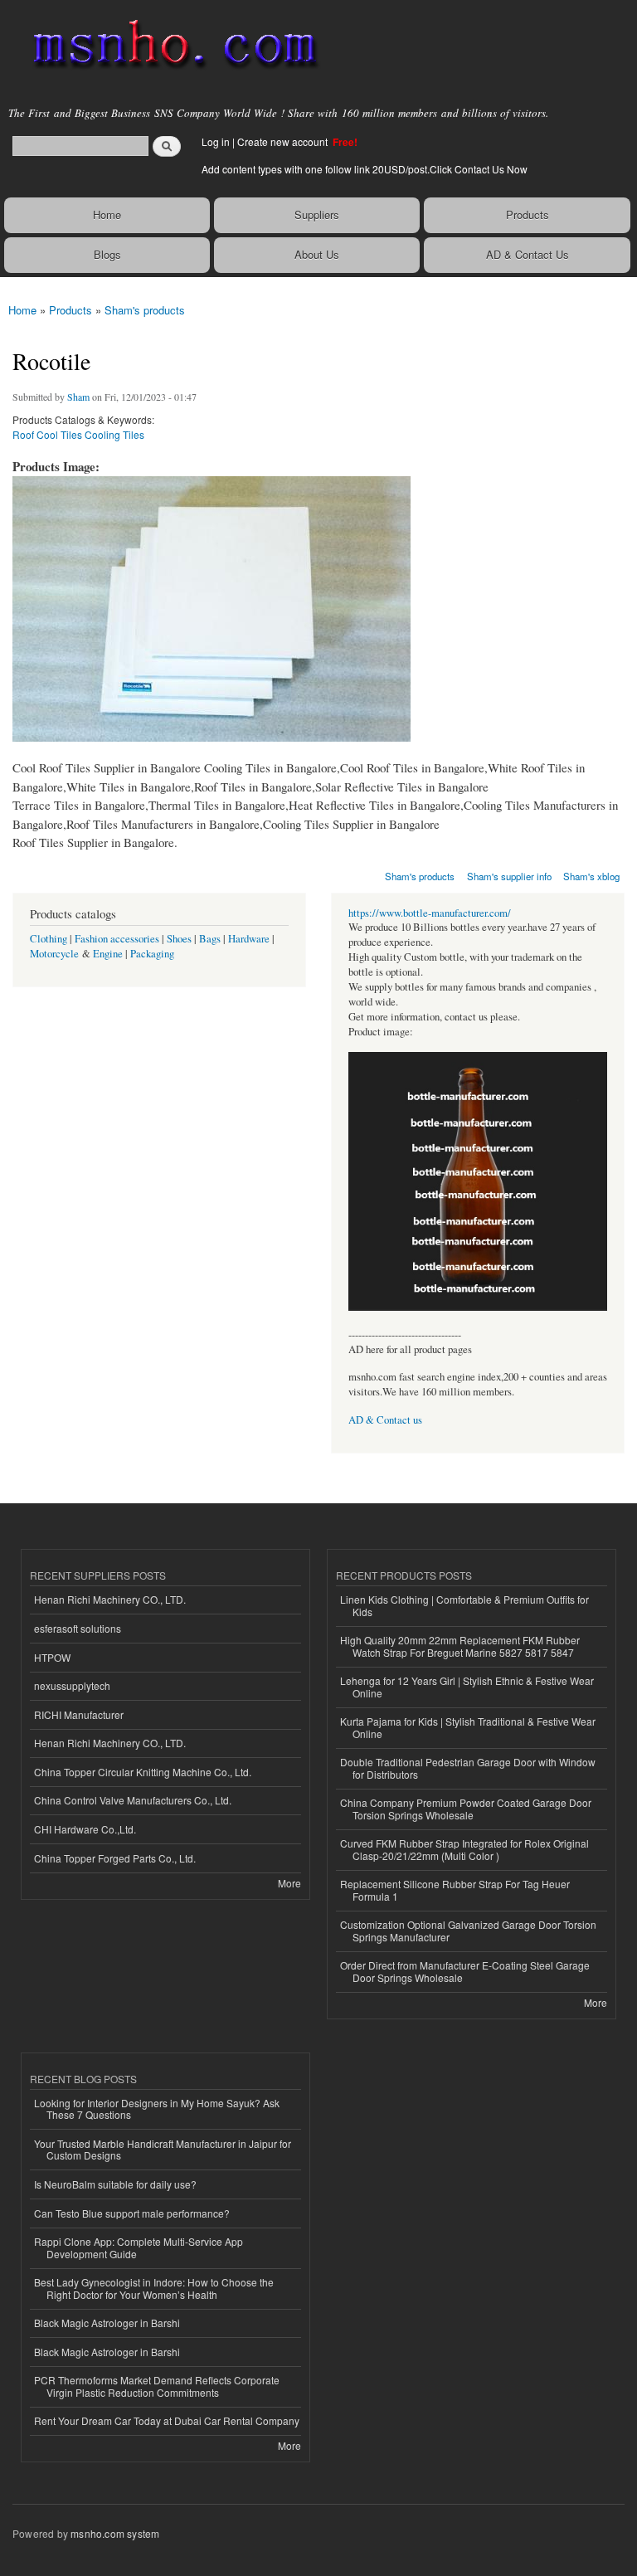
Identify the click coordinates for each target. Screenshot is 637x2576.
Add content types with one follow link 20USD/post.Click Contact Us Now (365, 169)
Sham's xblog (591, 876)
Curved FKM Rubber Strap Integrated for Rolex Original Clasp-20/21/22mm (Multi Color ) (464, 1849)
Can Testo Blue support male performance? (132, 2213)
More (289, 1883)
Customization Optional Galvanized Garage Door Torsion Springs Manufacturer (468, 1930)
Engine (108, 954)
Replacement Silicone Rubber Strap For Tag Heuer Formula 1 (455, 1889)
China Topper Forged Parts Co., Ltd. (115, 1858)
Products (528, 214)
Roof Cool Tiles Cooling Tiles (78, 434)
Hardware (249, 939)
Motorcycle (54, 954)
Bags (210, 939)
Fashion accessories (117, 939)
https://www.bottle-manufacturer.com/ (430, 913)
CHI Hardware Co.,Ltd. (85, 1829)
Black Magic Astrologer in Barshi (107, 2323)
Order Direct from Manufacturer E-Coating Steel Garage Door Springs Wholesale (465, 1971)
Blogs (107, 254)
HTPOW (52, 1657)
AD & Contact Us (528, 254)
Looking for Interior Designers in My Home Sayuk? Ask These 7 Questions (157, 2109)
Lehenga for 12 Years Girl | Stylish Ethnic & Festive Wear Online (467, 1686)
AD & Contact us (385, 1420)
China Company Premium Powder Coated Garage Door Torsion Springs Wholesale (466, 1808)
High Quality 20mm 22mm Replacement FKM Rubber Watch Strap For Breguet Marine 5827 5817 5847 (460, 1646)
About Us (317, 254)
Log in (216, 141)
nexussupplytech (72, 1685)
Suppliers (317, 214)
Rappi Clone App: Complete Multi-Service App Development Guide (139, 2247)
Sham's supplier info (509, 876)
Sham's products (145, 310)
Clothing (49, 939)
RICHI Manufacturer (79, 1714)
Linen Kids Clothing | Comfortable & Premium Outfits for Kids (464, 1605)
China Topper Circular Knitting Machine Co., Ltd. (143, 1772)
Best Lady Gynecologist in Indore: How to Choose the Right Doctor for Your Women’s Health (154, 2288)
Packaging (152, 954)
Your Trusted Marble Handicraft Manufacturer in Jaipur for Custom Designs (163, 2149)
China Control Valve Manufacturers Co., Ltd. (133, 1800)
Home (107, 214)
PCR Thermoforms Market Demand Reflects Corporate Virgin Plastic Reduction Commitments (157, 2386)
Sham (78, 397)
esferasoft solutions (78, 1628)
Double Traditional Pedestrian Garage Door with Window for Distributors (468, 1768)
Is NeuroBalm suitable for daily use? (115, 2184)
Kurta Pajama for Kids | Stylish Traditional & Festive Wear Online (468, 1727)
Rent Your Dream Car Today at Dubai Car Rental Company (167, 2420)
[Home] (168, 46)
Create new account (284, 141)
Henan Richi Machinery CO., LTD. (110, 1599)
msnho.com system (115, 2533)
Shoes (179, 939)
